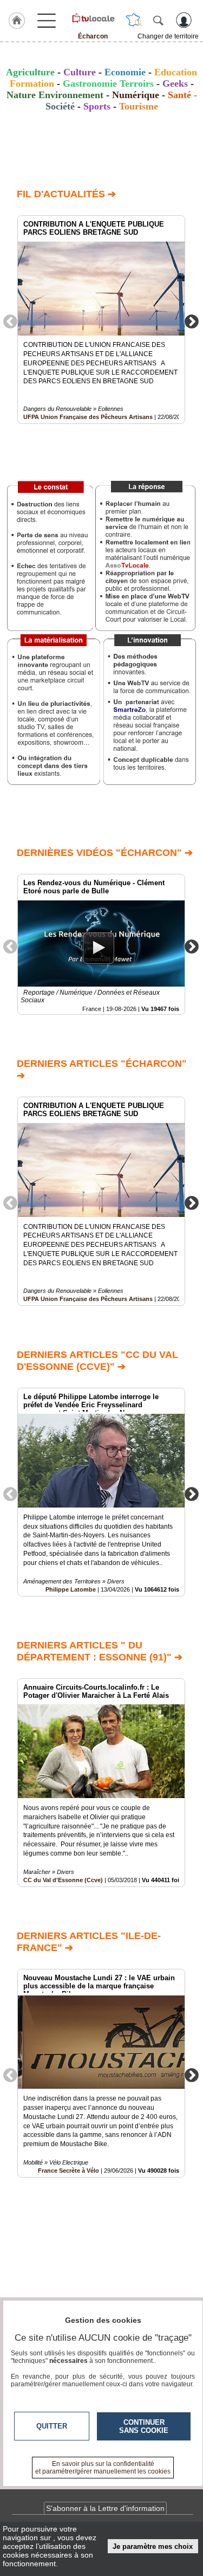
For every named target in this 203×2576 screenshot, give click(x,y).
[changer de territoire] (134, 20)
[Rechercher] (158, 20)
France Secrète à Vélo (68, 2171)
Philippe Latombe (71, 1589)
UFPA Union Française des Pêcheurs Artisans (88, 417)
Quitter (52, 2426)
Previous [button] (10, 321)
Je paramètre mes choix (153, 2546)
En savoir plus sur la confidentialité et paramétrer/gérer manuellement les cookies (103, 2468)
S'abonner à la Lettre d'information (105, 2508)
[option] (101, 320)
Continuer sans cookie (144, 2426)
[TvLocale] (93, 18)
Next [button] (192, 321)
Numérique (136, 95)
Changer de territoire (168, 36)
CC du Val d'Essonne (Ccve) (63, 1880)
